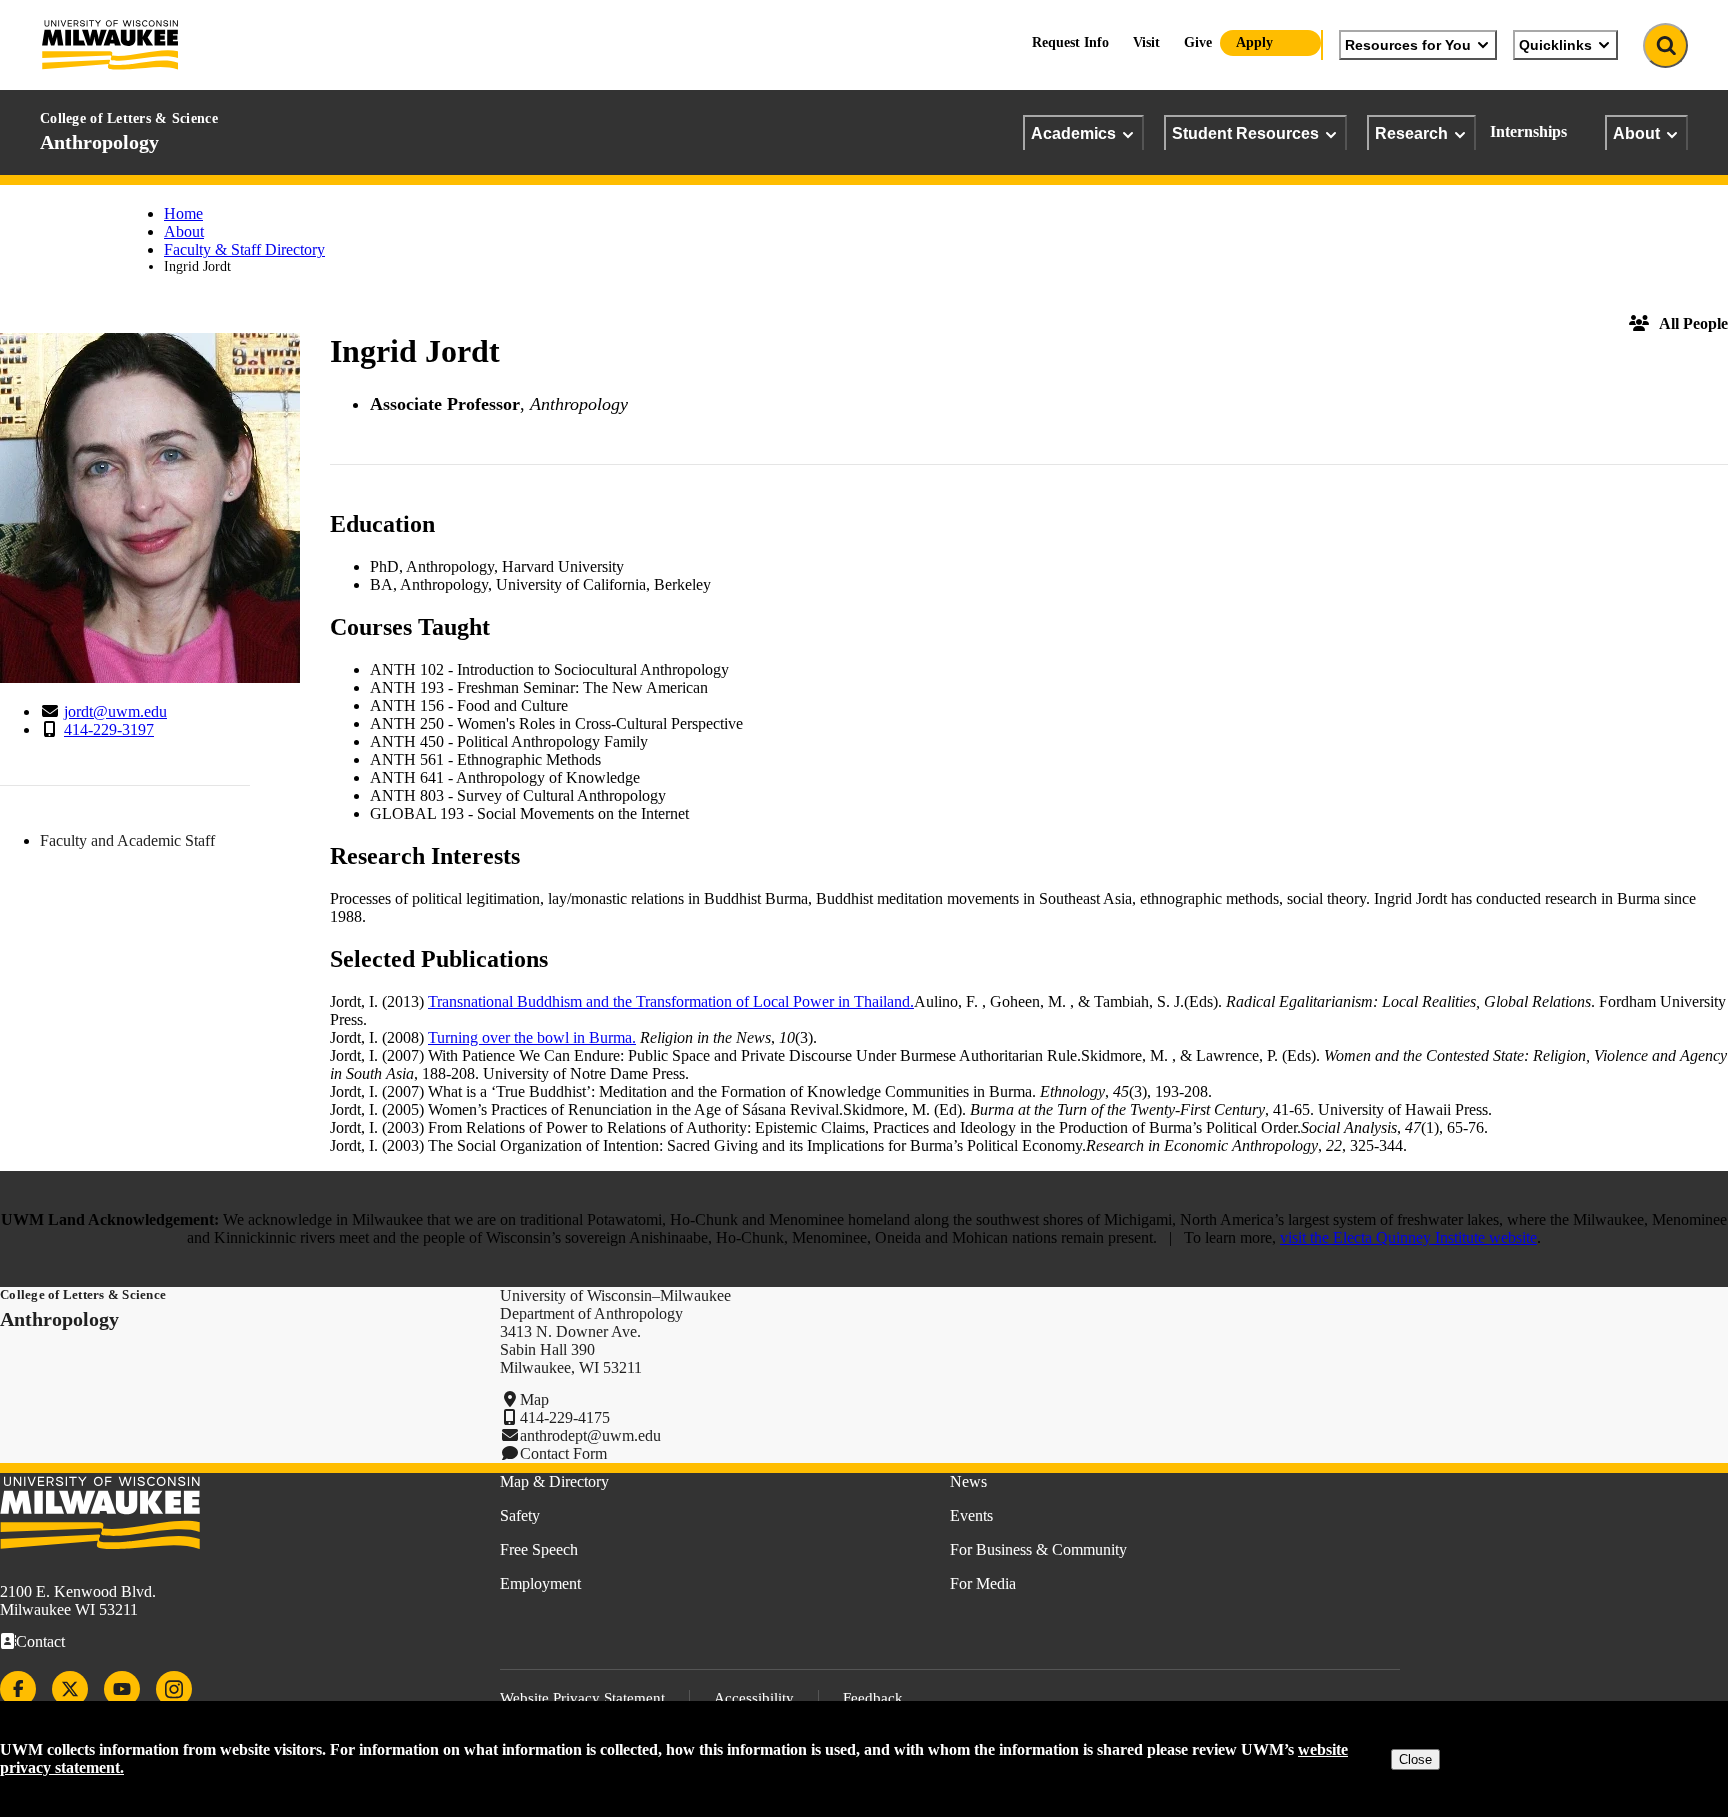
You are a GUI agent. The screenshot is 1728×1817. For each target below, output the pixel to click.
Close (1415, 1759)
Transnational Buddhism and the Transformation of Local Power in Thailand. (671, 1001)
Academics (1073, 133)
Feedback (873, 1698)
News (968, 1481)
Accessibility (754, 1698)
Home (183, 213)
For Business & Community (1038, 1549)
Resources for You (1408, 45)
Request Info (1070, 42)
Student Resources (1245, 133)
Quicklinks (1555, 45)
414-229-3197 (109, 729)
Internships (1528, 131)
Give (1198, 42)
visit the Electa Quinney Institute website (1408, 1237)
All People (1693, 323)
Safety (520, 1515)
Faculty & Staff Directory (244, 249)
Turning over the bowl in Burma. (532, 1037)
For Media (983, 1583)
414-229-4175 (565, 1417)
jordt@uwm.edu (115, 711)
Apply (1254, 42)
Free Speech (539, 1549)
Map (534, 1399)
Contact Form (563, 1453)
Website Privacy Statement (582, 1698)
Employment (540, 1583)
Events (971, 1515)
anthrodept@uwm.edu (590, 1435)
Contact (40, 1641)
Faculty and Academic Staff (127, 840)
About (1636, 133)
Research (1411, 133)
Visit (1146, 42)
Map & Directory (554, 1481)
